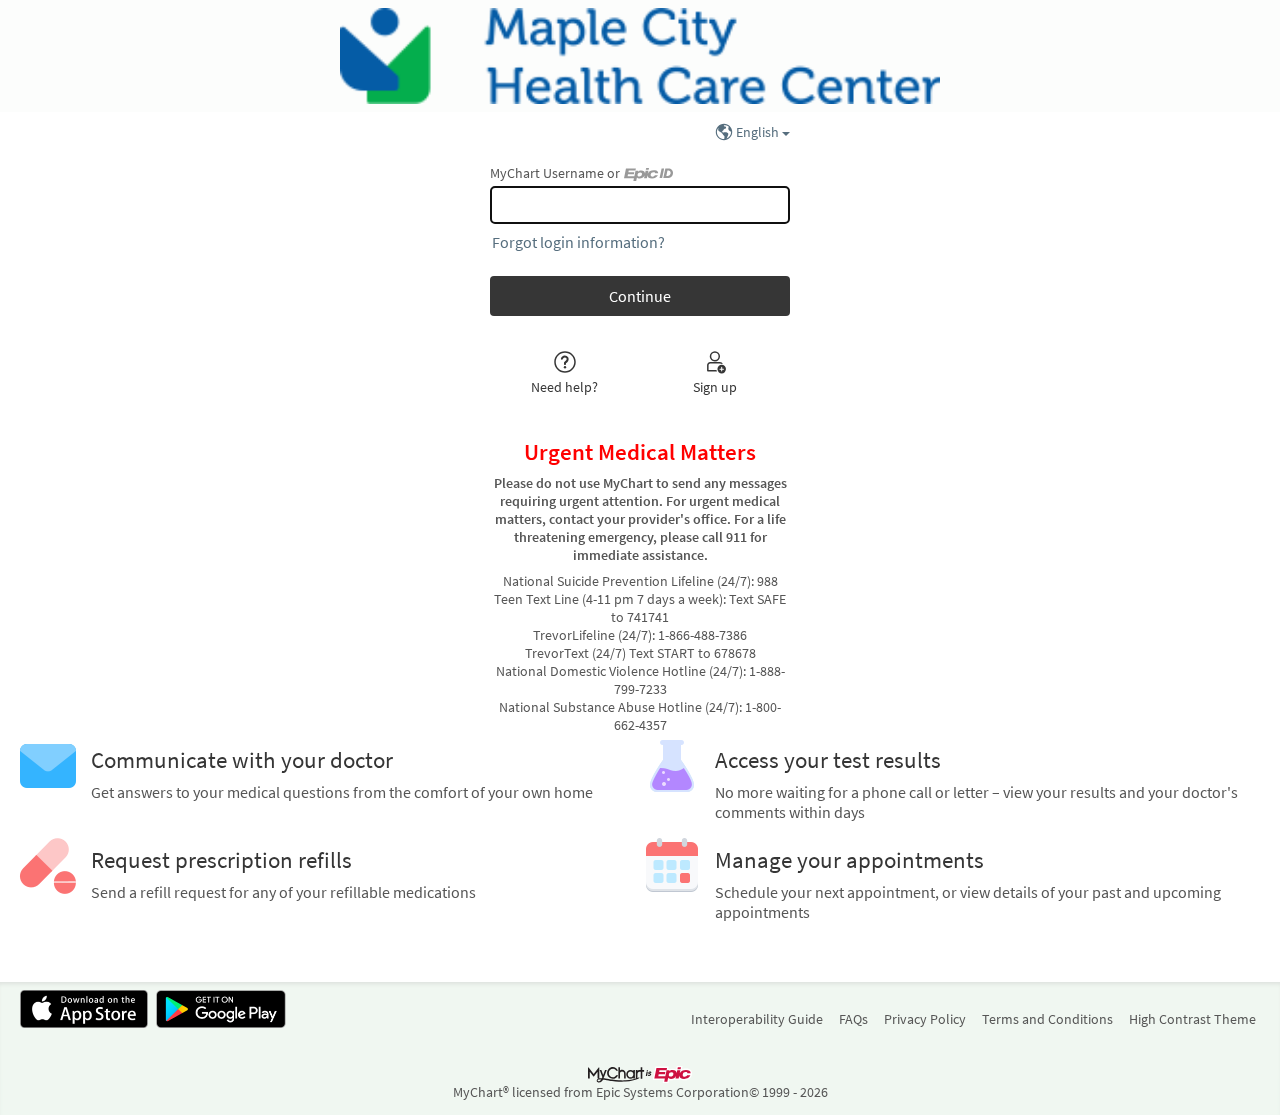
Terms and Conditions (1047, 1019)
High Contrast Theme (1192, 1019)
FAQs (853, 1019)
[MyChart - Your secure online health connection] (639, 56)
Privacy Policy (925, 1019)
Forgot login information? (578, 242)
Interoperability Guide (757, 1019)
